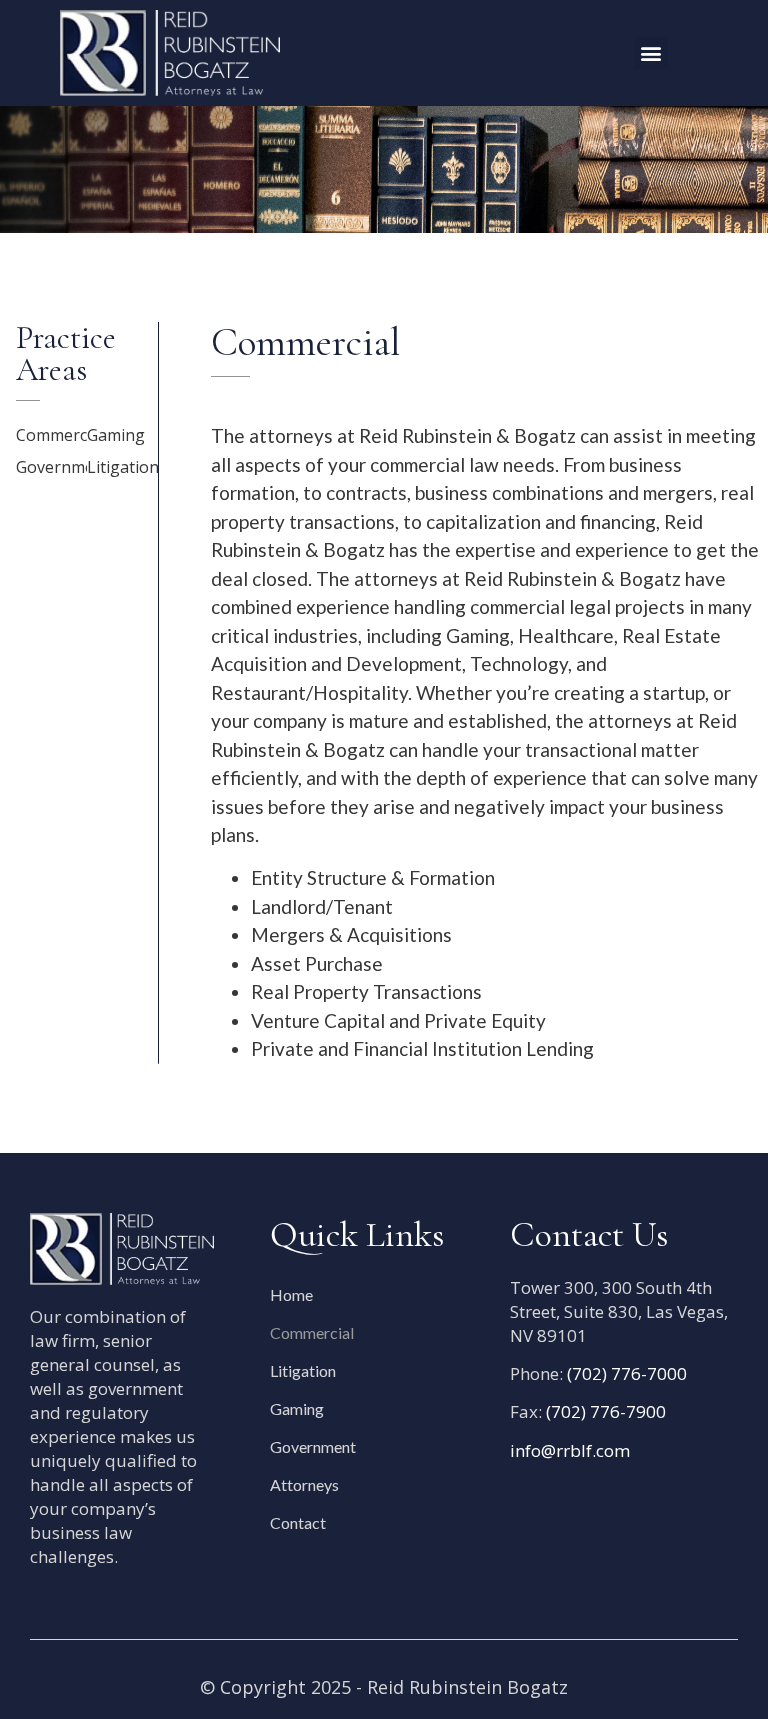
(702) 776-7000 (627, 1373)
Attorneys (304, 1484)
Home (291, 1294)
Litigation (123, 467)
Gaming (116, 435)
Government (63, 467)
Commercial (60, 435)
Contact (298, 1522)
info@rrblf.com (570, 1450)
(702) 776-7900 (606, 1411)
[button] (651, 53)
